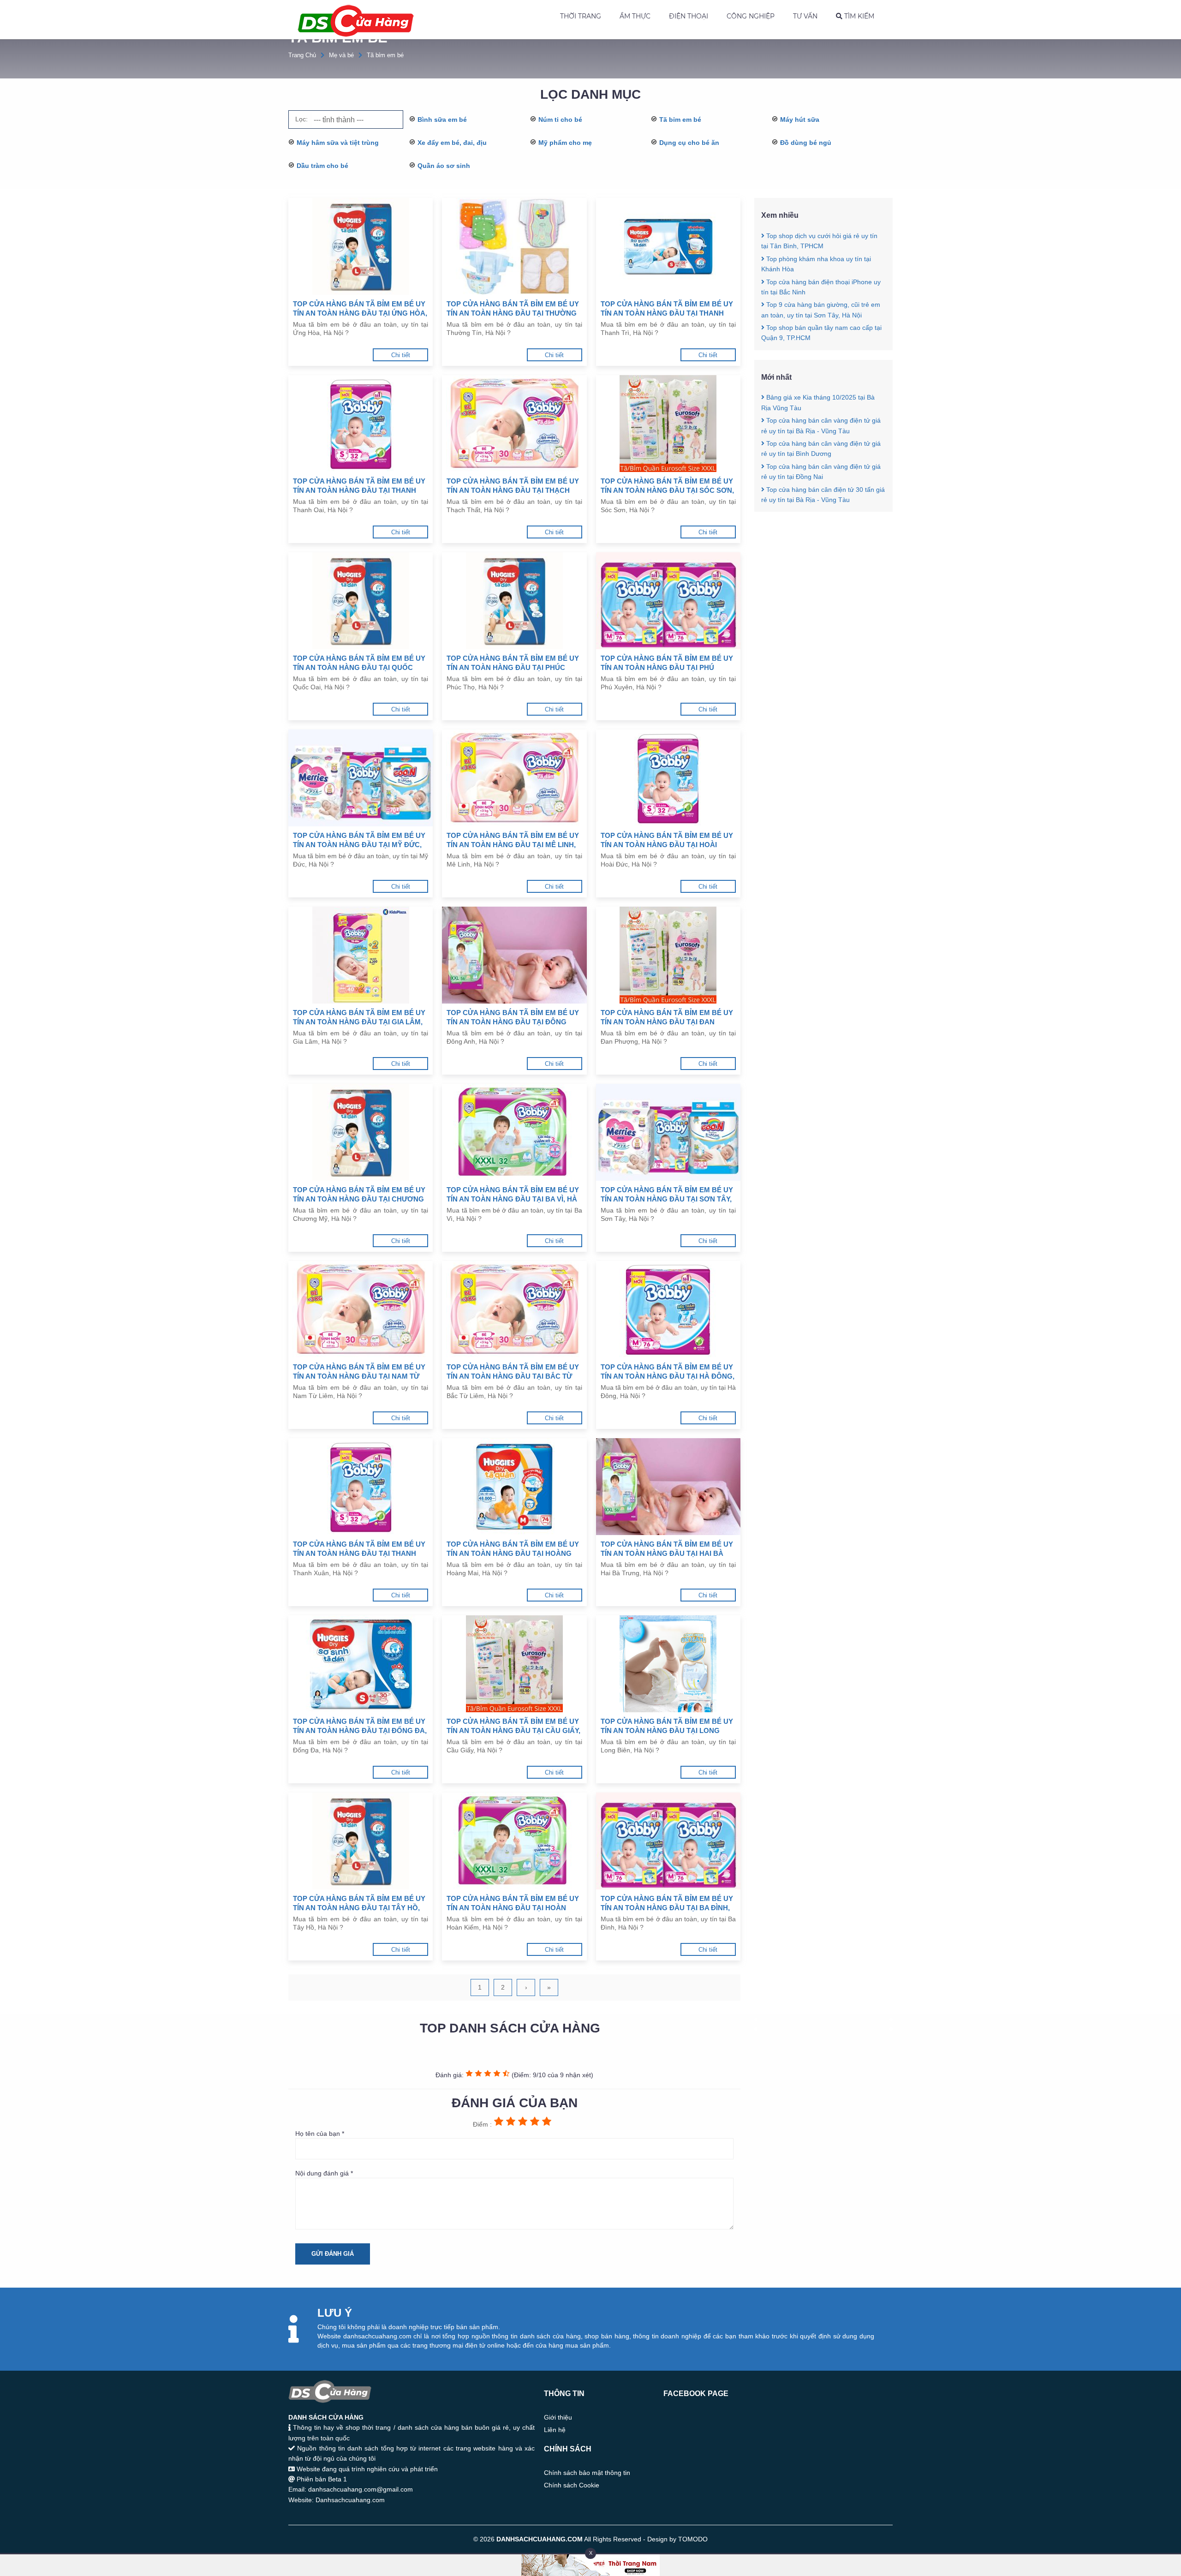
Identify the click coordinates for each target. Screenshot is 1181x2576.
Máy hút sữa (800, 120)
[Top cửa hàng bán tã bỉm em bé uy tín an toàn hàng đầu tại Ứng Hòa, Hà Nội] (361, 246)
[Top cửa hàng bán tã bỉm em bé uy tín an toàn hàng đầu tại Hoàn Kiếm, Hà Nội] (514, 1841)
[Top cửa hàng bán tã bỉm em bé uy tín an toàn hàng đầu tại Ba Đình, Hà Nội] (668, 1841)
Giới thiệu (558, 2417)
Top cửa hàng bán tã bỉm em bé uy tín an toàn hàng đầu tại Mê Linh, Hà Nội (513, 840)
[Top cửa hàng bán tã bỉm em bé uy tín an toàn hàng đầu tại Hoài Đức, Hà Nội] (668, 778)
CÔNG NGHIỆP (751, 16)
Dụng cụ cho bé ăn (689, 143)
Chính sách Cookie (572, 2485)
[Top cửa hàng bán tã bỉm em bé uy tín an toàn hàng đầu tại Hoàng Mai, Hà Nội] (514, 1487)
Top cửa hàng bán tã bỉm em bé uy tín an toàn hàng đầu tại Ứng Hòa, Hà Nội (360, 309)
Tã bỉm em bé (385, 55)
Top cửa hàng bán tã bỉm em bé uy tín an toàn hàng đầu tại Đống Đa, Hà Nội (360, 1726)
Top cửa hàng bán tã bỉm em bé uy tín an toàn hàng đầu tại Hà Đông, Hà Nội (668, 1372)
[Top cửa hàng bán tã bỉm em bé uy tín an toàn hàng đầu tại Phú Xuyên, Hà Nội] (668, 601)
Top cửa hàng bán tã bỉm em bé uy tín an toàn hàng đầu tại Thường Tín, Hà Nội (513, 309)
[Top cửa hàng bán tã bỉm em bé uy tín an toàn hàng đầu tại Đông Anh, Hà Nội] (514, 955)
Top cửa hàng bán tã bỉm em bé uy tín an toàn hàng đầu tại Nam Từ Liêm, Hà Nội (359, 1372)
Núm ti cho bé (560, 120)
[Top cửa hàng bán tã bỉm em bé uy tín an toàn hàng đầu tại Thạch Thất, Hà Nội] (514, 424)
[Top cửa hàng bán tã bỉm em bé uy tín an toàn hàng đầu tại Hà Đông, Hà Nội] (668, 1309)
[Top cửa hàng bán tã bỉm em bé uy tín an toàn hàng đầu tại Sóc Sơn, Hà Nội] (668, 424)
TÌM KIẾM (858, 16)
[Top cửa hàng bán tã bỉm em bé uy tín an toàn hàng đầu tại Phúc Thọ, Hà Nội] (514, 601)
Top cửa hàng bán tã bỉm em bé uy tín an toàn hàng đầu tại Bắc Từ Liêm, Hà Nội (513, 1372)
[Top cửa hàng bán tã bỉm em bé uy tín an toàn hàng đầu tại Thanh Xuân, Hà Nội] (361, 1487)
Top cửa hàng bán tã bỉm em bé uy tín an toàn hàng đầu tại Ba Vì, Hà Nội (513, 1195)
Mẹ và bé (341, 55)
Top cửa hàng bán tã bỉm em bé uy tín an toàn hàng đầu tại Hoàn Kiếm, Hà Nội (513, 1904)
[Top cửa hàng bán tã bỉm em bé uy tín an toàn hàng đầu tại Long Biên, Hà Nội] (668, 1664)
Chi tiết (401, 355)
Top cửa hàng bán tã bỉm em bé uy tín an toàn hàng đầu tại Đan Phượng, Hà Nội (667, 1018)
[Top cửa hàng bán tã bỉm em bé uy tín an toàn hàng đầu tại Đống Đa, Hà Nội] (361, 1664)
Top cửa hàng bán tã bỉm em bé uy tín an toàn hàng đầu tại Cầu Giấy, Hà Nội (513, 1726)
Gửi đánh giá (333, 2254)
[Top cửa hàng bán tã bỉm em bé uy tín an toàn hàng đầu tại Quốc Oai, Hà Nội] (361, 601)
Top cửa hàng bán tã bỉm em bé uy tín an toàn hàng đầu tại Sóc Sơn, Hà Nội (667, 486)
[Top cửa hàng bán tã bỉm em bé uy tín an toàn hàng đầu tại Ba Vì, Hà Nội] (514, 1132)
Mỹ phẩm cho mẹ (565, 143)
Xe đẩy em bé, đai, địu (452, 143)
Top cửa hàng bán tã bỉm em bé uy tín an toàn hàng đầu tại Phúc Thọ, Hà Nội (513, 663)
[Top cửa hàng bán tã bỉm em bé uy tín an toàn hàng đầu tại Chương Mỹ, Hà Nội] (361, 1132)
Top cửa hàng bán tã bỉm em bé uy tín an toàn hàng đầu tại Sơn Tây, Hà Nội (667, 1195)
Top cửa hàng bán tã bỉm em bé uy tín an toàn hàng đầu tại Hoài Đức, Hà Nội (667, 840)
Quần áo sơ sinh (444, 166)
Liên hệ (555, 2430)
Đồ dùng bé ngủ (806, 143)
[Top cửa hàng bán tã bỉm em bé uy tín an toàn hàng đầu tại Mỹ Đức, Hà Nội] (361, 778)
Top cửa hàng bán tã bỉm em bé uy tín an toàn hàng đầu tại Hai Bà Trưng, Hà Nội (667, 1549)
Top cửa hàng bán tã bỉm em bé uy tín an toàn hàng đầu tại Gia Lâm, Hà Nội (359, 1018)
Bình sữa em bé (442, 120)
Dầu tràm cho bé (322, 166)
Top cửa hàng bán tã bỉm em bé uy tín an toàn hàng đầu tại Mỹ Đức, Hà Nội (359, 840)
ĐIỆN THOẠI (689, 16)
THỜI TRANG (581, 16)
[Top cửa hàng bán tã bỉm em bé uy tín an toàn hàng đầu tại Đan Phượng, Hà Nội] (668, 955)
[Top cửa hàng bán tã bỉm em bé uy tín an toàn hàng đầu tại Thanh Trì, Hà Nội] (668, 246)
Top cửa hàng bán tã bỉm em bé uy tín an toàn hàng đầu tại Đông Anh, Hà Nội (513, 1018)
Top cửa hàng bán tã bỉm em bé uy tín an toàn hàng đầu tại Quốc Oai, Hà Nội (359, 663)
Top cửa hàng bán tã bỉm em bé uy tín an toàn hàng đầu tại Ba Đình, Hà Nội (667, 1904)
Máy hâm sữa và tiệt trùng (338, 143)
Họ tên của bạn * (320, 2134)
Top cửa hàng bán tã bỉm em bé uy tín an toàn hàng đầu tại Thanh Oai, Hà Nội (359, 486)
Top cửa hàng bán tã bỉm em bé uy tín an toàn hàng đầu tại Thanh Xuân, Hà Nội (359, 1549)
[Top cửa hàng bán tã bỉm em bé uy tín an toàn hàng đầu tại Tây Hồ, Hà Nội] (361, 1841)
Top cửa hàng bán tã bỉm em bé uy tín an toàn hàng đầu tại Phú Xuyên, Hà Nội (667, 663)
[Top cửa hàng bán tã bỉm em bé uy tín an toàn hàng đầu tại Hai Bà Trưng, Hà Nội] (668, 1487)
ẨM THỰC (635, 16)
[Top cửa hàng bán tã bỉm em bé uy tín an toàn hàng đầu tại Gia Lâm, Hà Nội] (361, 955)
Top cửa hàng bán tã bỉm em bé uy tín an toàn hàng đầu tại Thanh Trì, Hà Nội (667, 309)
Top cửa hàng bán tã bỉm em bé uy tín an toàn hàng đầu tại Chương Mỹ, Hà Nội (359, 1195)
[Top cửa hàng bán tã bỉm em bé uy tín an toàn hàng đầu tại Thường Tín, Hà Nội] (514, 246)
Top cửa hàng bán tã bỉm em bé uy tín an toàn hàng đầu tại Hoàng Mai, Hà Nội (513, 1549)
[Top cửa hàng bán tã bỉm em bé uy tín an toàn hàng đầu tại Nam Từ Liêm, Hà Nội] (361, 1309)
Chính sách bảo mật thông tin (587, 2473)
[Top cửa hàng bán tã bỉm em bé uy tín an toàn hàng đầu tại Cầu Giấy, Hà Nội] (514, 1664)
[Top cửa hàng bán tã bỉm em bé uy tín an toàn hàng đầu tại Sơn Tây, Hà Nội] (668, 1132)
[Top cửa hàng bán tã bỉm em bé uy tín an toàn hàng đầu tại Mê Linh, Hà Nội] (514, 778)
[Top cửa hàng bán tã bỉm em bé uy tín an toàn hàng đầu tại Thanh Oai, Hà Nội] (361, 424)
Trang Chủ (302, 55)
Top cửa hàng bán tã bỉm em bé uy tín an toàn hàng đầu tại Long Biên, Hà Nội (667, 1726)
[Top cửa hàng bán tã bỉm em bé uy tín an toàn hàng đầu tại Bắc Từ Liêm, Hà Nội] (514, 1309)
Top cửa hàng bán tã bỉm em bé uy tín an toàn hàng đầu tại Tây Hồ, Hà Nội (359, 1904)
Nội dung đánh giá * (324, 2173)
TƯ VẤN (805, 16)
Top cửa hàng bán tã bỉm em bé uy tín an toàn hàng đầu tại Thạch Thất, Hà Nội (513, 486)
